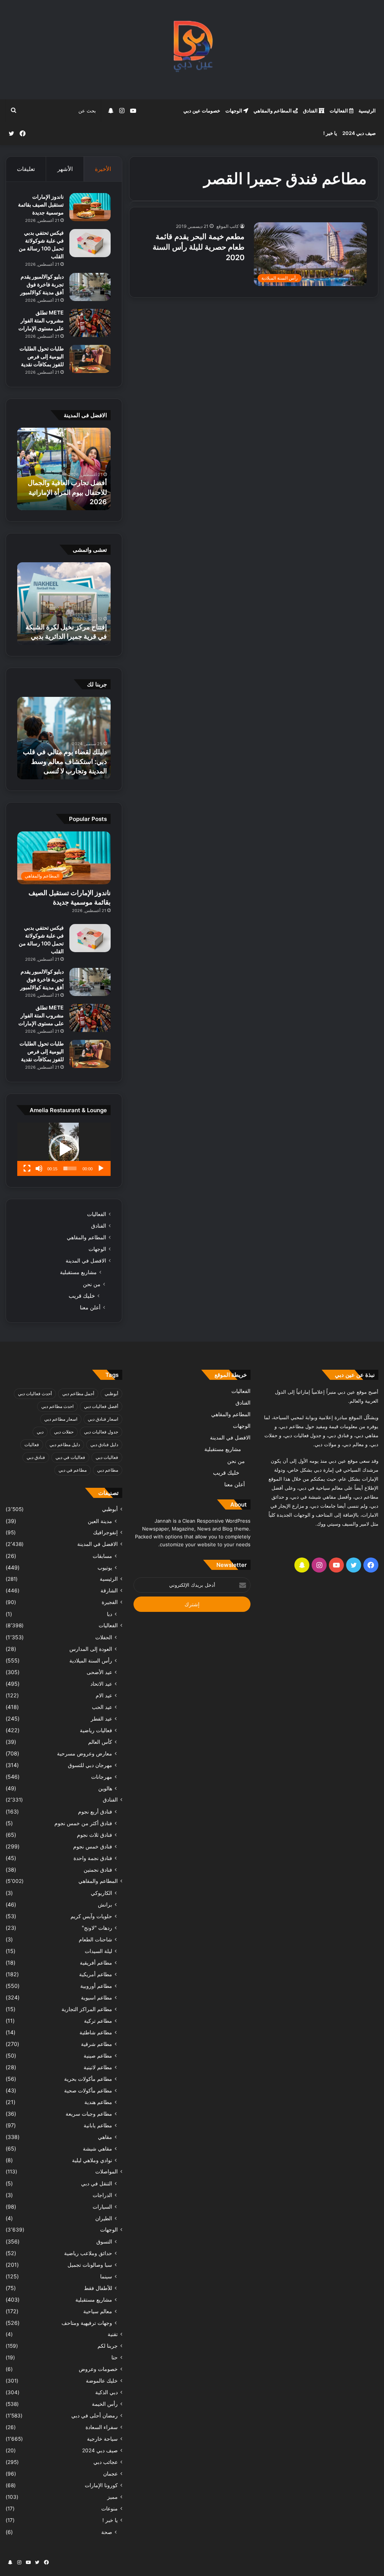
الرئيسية (367, 111)
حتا (115, 2357)
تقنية (113, 2334)
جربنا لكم (108, 2346)
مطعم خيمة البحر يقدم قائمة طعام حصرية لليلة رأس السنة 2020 (199, 247)
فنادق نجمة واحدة (93, 1858)
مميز (112, 2497)
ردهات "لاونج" (97, 1928)
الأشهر (65, 169)
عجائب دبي (106, 2462)
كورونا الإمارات (101, 2485)
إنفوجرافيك (105, 1532)
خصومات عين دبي (202, 111)
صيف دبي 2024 (359, 133)
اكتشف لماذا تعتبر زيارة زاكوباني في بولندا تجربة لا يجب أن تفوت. (71, 761)
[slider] (70, 1168)
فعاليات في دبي (70, 1457)
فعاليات (32, 1445)
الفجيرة (110, 1602)
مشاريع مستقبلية (78, 1272)
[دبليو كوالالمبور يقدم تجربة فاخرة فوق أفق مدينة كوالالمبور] (90, 287)
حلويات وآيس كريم (91, 1916)
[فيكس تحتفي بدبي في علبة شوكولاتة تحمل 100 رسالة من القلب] (90, 243)
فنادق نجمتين (98, 1870)
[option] (64, 469)
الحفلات (104, 1637)
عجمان (110, 2474)
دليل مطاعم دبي (65, 1445)
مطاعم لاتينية (98, 2067)
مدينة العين (100, 1521)
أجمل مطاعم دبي (78, 1394)
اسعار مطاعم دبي (61, 1419)
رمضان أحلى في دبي (94, 2416)
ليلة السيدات (98, 1951)
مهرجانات (102, 1777)
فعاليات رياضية (96, 1730)
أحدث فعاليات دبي (35, 1394)
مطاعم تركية (98, 2021)
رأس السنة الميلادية (91, 1660)
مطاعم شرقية (97, 2044)
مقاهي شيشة (97, 2148)
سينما (106, 2276)
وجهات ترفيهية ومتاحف (87, 2323)
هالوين (105, 1788)
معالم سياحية (98, 2311)
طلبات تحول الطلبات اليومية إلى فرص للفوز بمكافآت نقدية (42, 356)
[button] (64, 1149)
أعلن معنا (90, 1307)
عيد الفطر (101, 1719)
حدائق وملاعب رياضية (88, 2253)
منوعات (109, 2509)
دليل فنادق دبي (104, 1445)
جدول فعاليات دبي (101, 1432)
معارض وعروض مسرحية (85, 1753)
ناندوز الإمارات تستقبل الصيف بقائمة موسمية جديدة (41, 204)
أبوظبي (111, 1394)
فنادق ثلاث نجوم (94, 1835)
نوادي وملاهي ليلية (92, 2160)
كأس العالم (100, 1742)
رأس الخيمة (105, 2404)
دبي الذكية (106, 2392)
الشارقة (109, 1591)
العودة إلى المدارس (91, 1649)
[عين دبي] (192, 50)
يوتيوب (105, 1567)
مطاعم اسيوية (97, 1997)
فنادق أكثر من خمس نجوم (83, 1823)
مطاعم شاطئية (96, 2032)
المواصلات (106, 2172)
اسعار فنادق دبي (103, 1419)
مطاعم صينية (98, 2056)
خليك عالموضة (102, 2381)
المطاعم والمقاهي (273, 111)
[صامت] (39, 1168)
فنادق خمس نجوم (93, 1846)
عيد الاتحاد (101, 1684)
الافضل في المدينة (86, 1261)
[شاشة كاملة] (27, 1168)
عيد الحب (102, 1707)
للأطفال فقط (98, 2288)
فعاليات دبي (107, 1457)
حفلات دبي (64, 1432)
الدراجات (102, 2195)
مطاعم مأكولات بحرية (88, 2079)
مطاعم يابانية (98, 2125)
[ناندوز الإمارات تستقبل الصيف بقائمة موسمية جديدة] (90, 207)
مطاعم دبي (108, 1470)
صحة (107, 2532)
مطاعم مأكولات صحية (88, 2090)
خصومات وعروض (98, 2369)
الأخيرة (103, 169)
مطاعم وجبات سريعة (89, 2114)
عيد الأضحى (99, 1672)
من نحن (92, 1284)
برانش (105, 1904)
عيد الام (104, 1695)
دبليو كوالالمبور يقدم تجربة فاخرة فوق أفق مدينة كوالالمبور (42, 284)
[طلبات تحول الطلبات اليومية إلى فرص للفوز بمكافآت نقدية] (90, 359)
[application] (64, 1149)
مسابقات (102, 1556)
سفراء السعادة (102, 2427)
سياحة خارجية (102, 2439)
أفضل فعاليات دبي (101, 1406)
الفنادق (311, 111)
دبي (40, 1432)
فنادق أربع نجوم (95, 1811)
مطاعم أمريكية (96, 1974)
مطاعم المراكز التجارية (87, 2009)
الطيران (104, 2218)
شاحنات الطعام (95, 1939)
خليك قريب (82, 1296)
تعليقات (26, 169)
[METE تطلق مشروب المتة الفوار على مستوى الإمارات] (90, 323)
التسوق (104, 2241)
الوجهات (234, 111)
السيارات (102, 2207)
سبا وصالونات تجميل (90, 2265)
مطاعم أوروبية (96, 1986)
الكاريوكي (101, 1893)
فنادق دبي (36, 1457)
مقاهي (105, 2137)
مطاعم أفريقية (96, 1963)
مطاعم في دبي (73, 1470)
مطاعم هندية (98, 2102)
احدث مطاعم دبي (57, 1406)
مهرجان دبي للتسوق (90, 1765)
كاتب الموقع (228, 226)
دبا (109, 1614)
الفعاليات (339, 111)
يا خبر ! (330, 133)
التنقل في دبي (97, 2183)
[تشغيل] (101, 1168)
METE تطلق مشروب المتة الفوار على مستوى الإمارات (41, 320)
